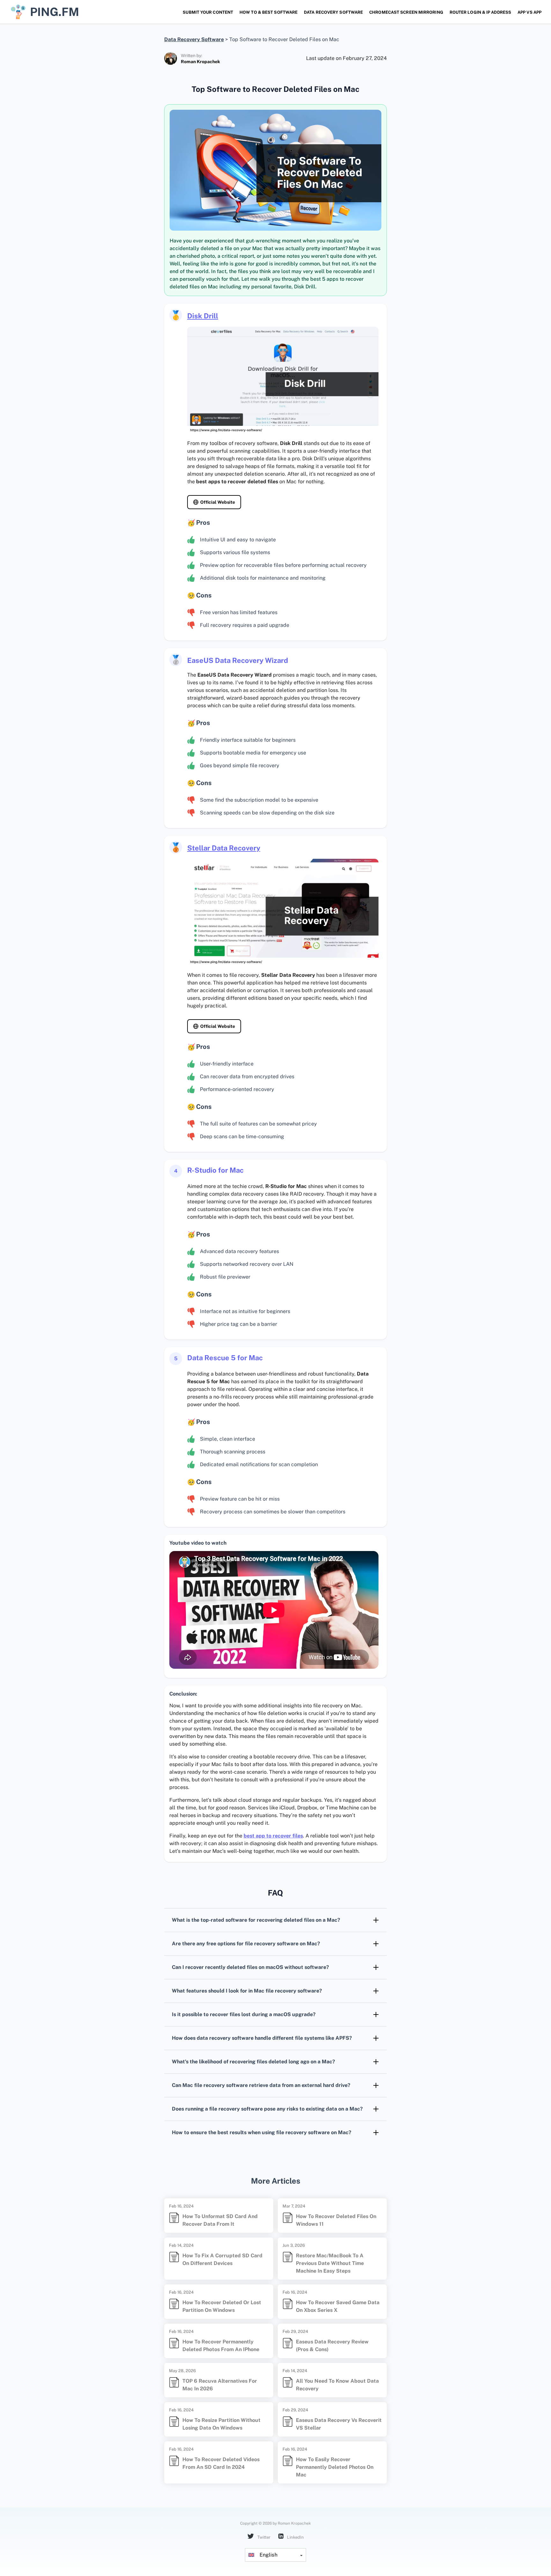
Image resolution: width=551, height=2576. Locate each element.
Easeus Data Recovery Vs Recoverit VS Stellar (339, 2424)
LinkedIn (295, 2537)
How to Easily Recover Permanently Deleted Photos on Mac (335, 2467)
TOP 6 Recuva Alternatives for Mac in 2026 (220, 2385)
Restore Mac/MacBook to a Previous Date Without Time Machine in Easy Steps (330, 2263)
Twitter (263, 2537)
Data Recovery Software (333, 12)
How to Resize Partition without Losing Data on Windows (221, 2424)
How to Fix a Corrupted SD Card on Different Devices (222, 2259)
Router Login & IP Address (480, 12)
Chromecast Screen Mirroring (406, 12)
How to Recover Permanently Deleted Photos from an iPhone (221, 2346)
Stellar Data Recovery (224, 848)
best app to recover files (273, 1836)
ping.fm (55, 12)
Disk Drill (203, 316)
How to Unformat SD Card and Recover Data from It (220, 2220)
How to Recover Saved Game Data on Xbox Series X (338, 2306)
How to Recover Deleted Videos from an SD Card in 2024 (221, 2463)
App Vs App (529, 12)
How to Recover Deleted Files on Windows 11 (336, 2220)
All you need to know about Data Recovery (337, 2385)
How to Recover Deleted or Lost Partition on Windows (222, 2306)
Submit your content (208, 12)
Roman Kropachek (200, 62)
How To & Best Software (268, 12)
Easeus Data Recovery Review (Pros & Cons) (332, 2346)
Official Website (218, 502)
